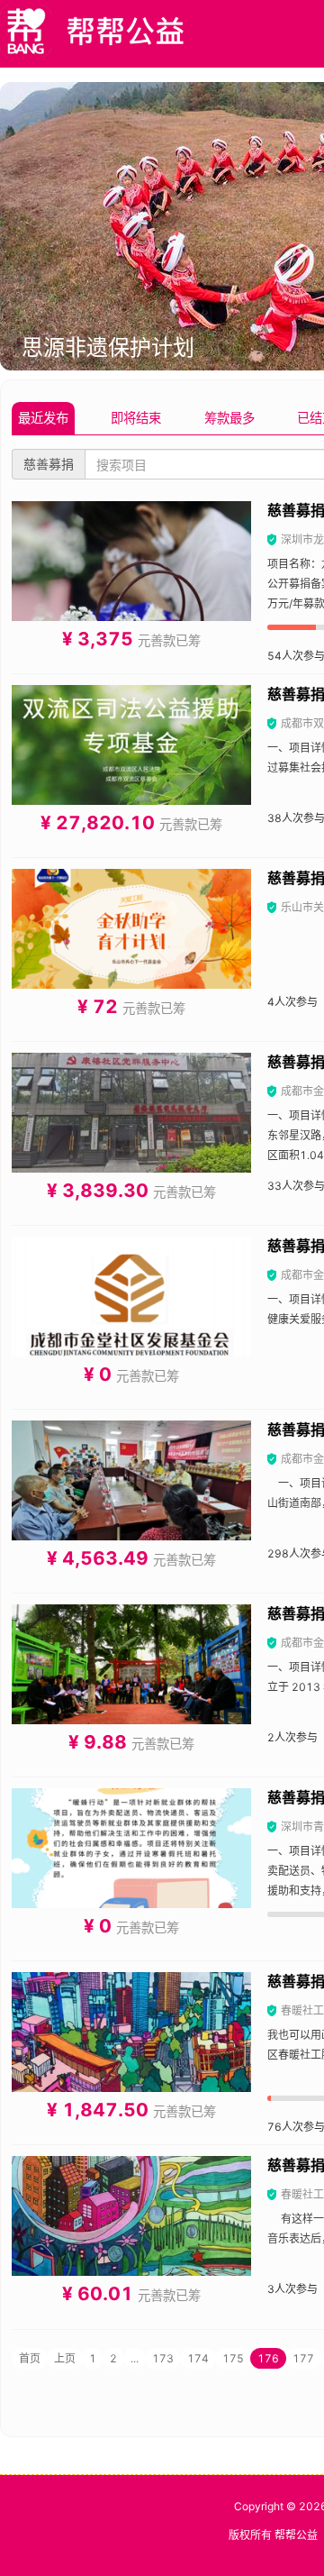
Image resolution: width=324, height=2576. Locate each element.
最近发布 (43, 418)
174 (198, 2358)
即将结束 (136, 418)
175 (233, 2358)
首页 (30, 2358)
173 (163, 2358)
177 (303, 2358)
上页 (65, 2358)
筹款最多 (229, 418)
